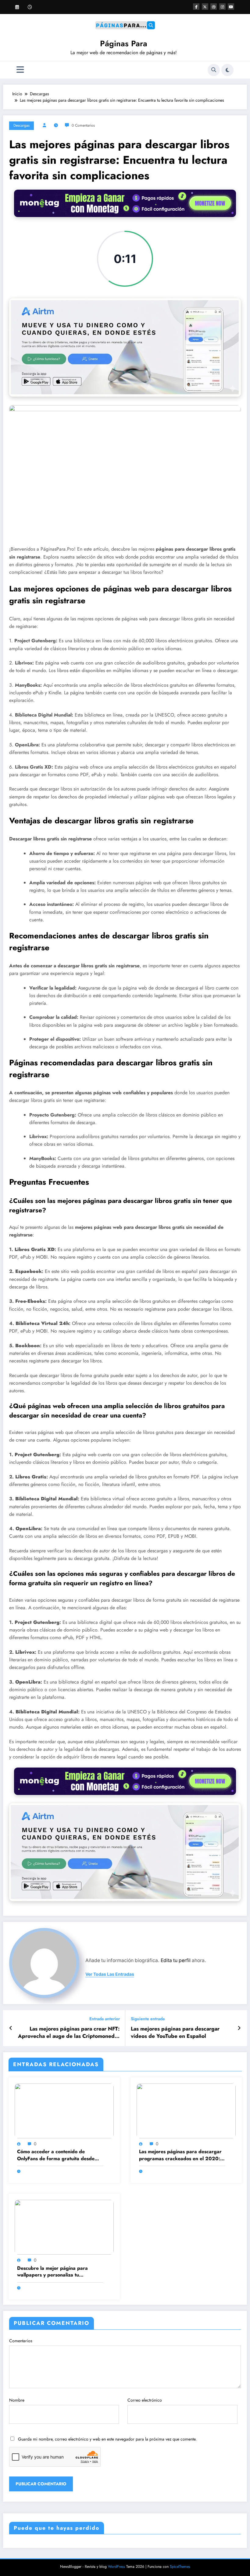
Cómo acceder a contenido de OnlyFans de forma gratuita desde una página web (56, 2155)
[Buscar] (214, 70)
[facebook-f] (196, 7)
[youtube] (231, 7)
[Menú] (20, 70)
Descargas (21, 125)
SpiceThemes (180, 2567)
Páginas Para (124, 44)
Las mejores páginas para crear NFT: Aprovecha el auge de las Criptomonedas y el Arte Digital (69, 2033)
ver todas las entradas (110, 1974)
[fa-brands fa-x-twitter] (205, 7)
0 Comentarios (83, 125)
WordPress (116, 2567)
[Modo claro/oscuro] (227, 70)
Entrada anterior (105, 2019)
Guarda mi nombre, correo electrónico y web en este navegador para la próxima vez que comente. (107, 2439)
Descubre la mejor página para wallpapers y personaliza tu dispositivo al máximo (52, 2272)
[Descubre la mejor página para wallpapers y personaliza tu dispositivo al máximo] (64, 2227)
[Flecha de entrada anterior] (11, 2028)
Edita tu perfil (176, 1960)
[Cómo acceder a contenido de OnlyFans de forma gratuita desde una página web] (64, 2110)
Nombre (17, 2400)
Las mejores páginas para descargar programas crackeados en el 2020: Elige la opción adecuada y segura (180, 2155)
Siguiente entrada (148, 2019)
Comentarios (21, 2341)
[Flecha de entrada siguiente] (239, 2028)
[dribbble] (214, 7)
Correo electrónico (145, 2400)
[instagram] (222, 7)
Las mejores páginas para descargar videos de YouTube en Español (175, 2033)
